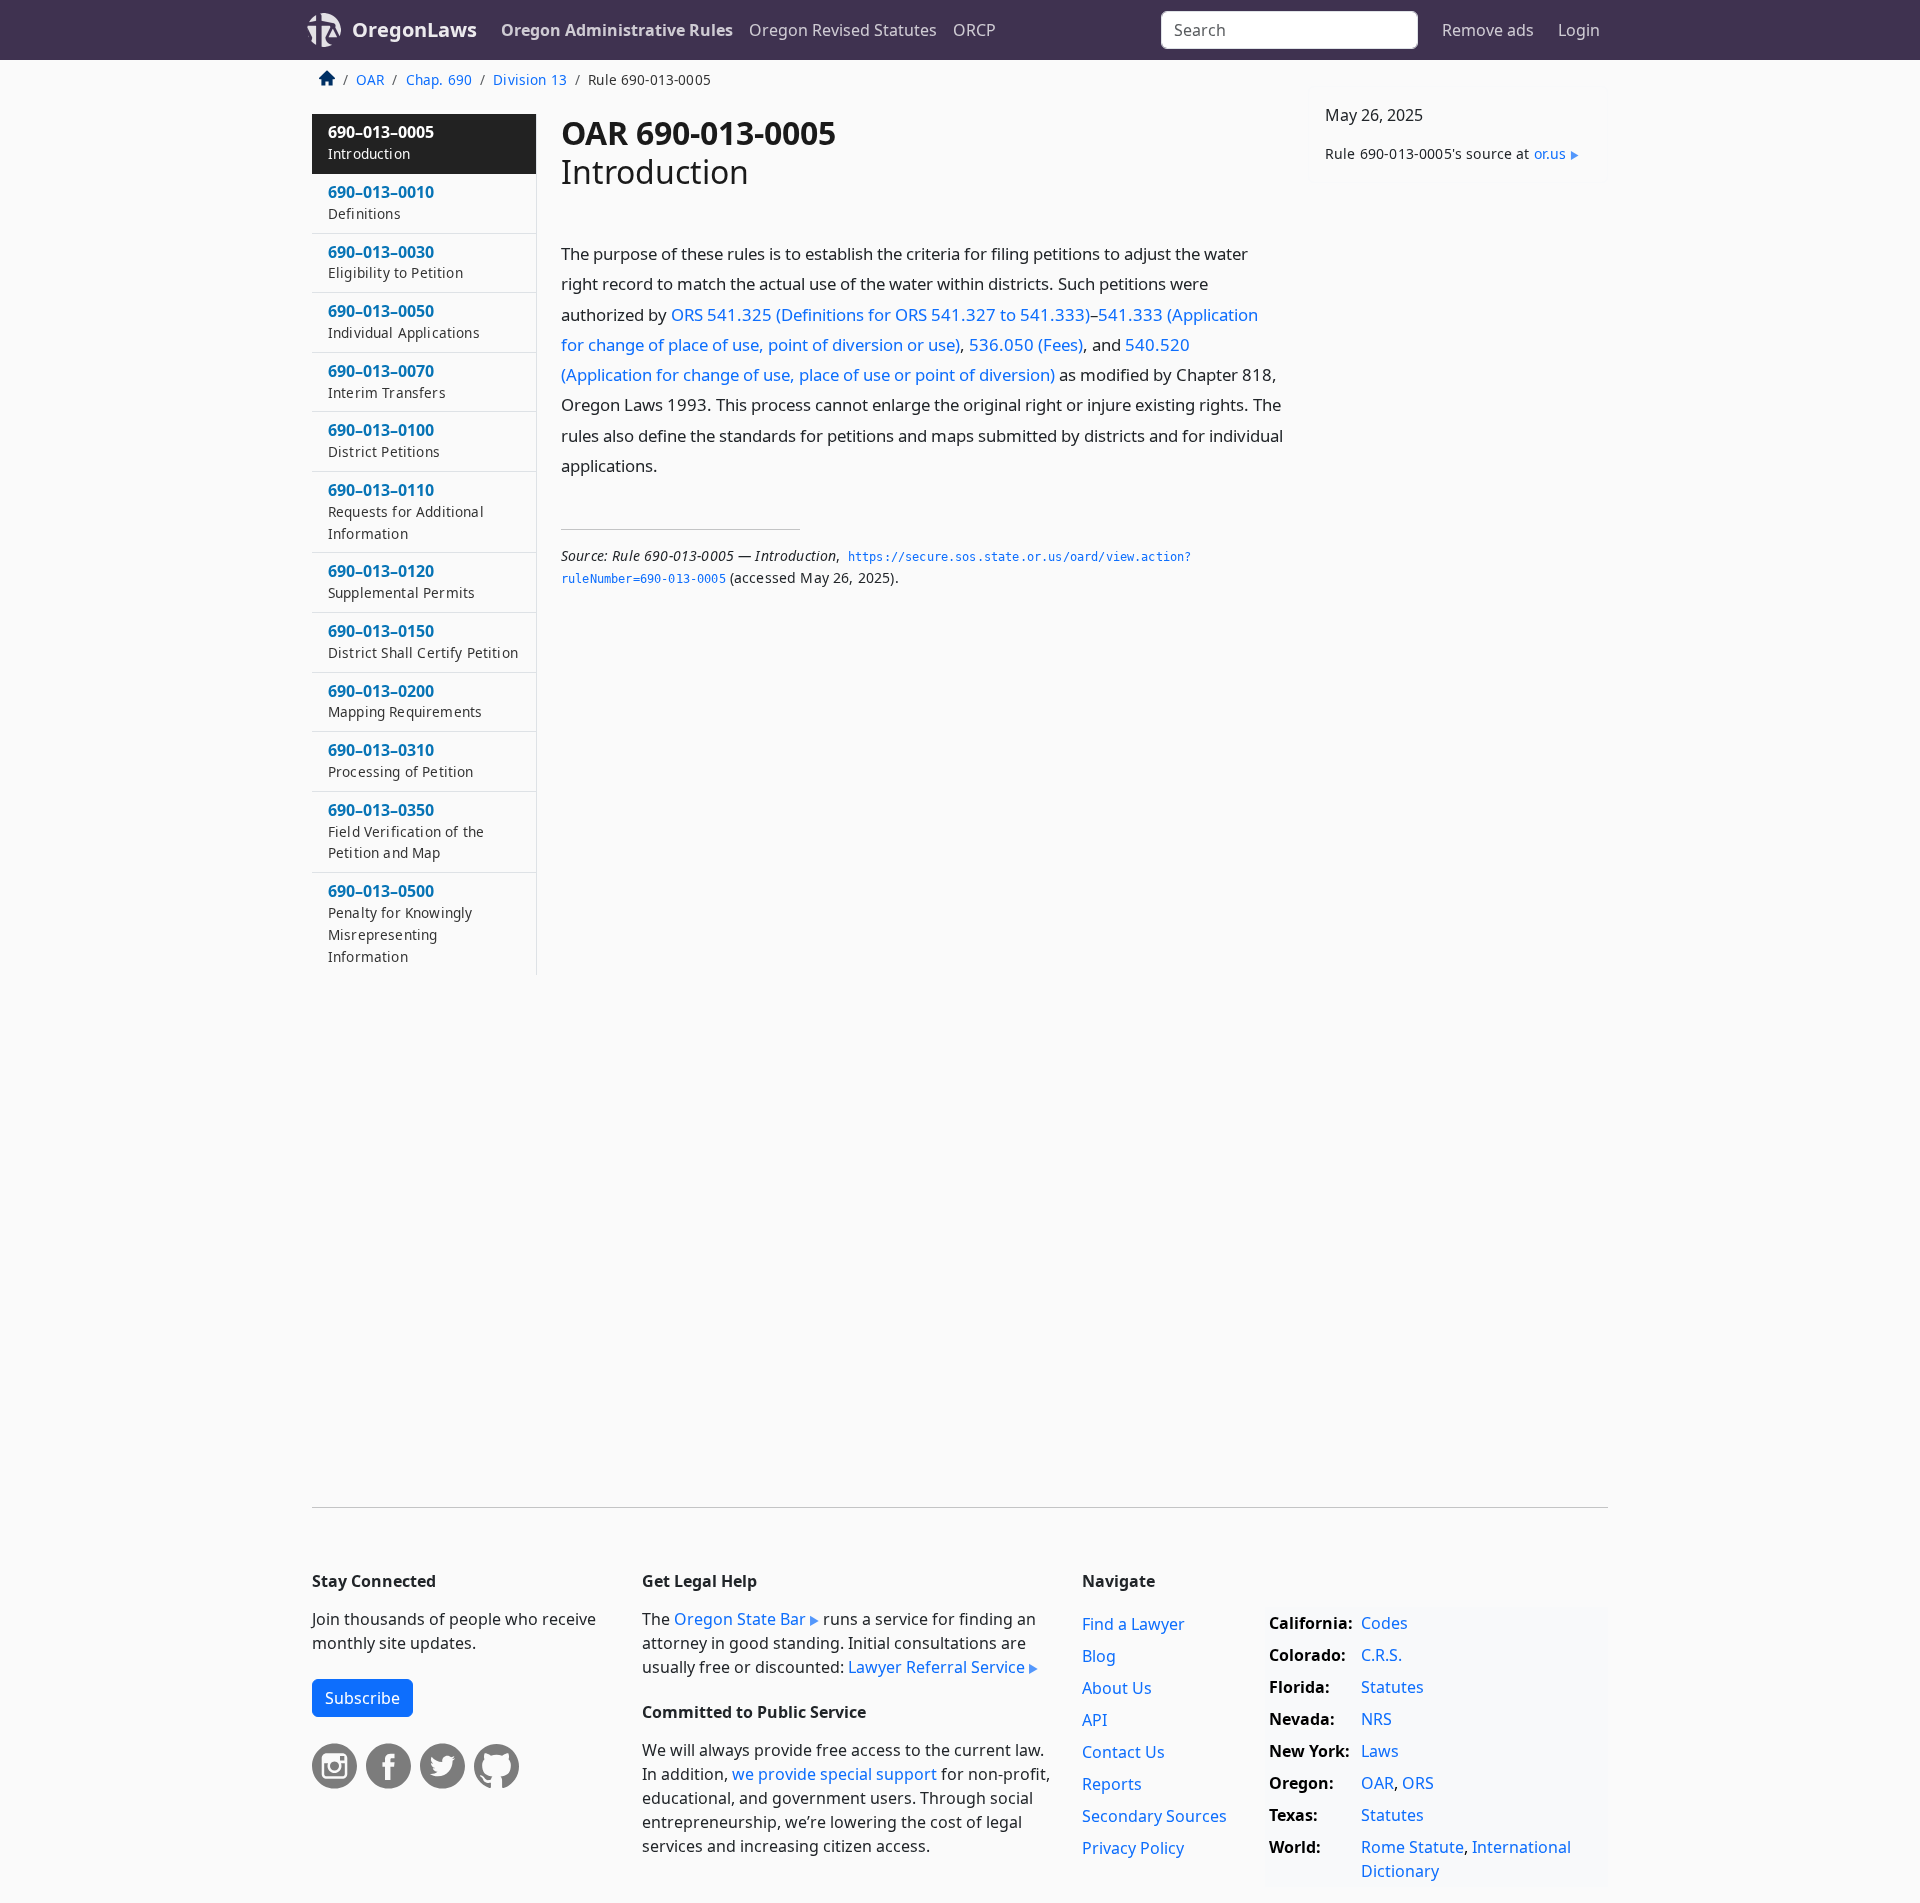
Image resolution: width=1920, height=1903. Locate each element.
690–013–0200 (405, 701)
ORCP (974, 30)
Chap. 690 (439, 79)
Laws (1380, 1751)
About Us (1117, 1688)
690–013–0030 (395, 262)
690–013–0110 (406, 511)
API (1094, 1720)
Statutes (1392, 1687)
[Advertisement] (1458, 511)
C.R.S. (1381, 1655)
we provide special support (834, 1774)
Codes (1384, 1623)
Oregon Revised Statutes (843, 30)
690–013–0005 (381, 142)
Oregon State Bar (740, 1619)
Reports (1112, 1784)
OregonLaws (414, 29)
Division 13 (530, 79)
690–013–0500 (400, 922)
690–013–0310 (401, 760)
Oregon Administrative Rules (617, 30)
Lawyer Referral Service (936, 1667)
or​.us (1550, 153)
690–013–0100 (384, 440)
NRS (1376, 1719)
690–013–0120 (401, 581)
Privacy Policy (1133, 1848)
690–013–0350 (406, 831)
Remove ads (1488, 30)
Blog (1099, 1656)
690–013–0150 (423, 641)
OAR (370, 79)
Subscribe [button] (362, 1698)
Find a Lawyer (1133, 1624)
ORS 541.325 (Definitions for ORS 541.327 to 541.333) (880, 314)
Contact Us (1123, 1752)
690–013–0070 (387, 381)
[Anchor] (669, 464)
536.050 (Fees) (1026, 344)
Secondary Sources (1154, 1816)
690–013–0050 (404, 321)
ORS (1418, 1783)
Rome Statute (1412, 1847)
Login (1579, 30)
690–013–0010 (381, 202)
